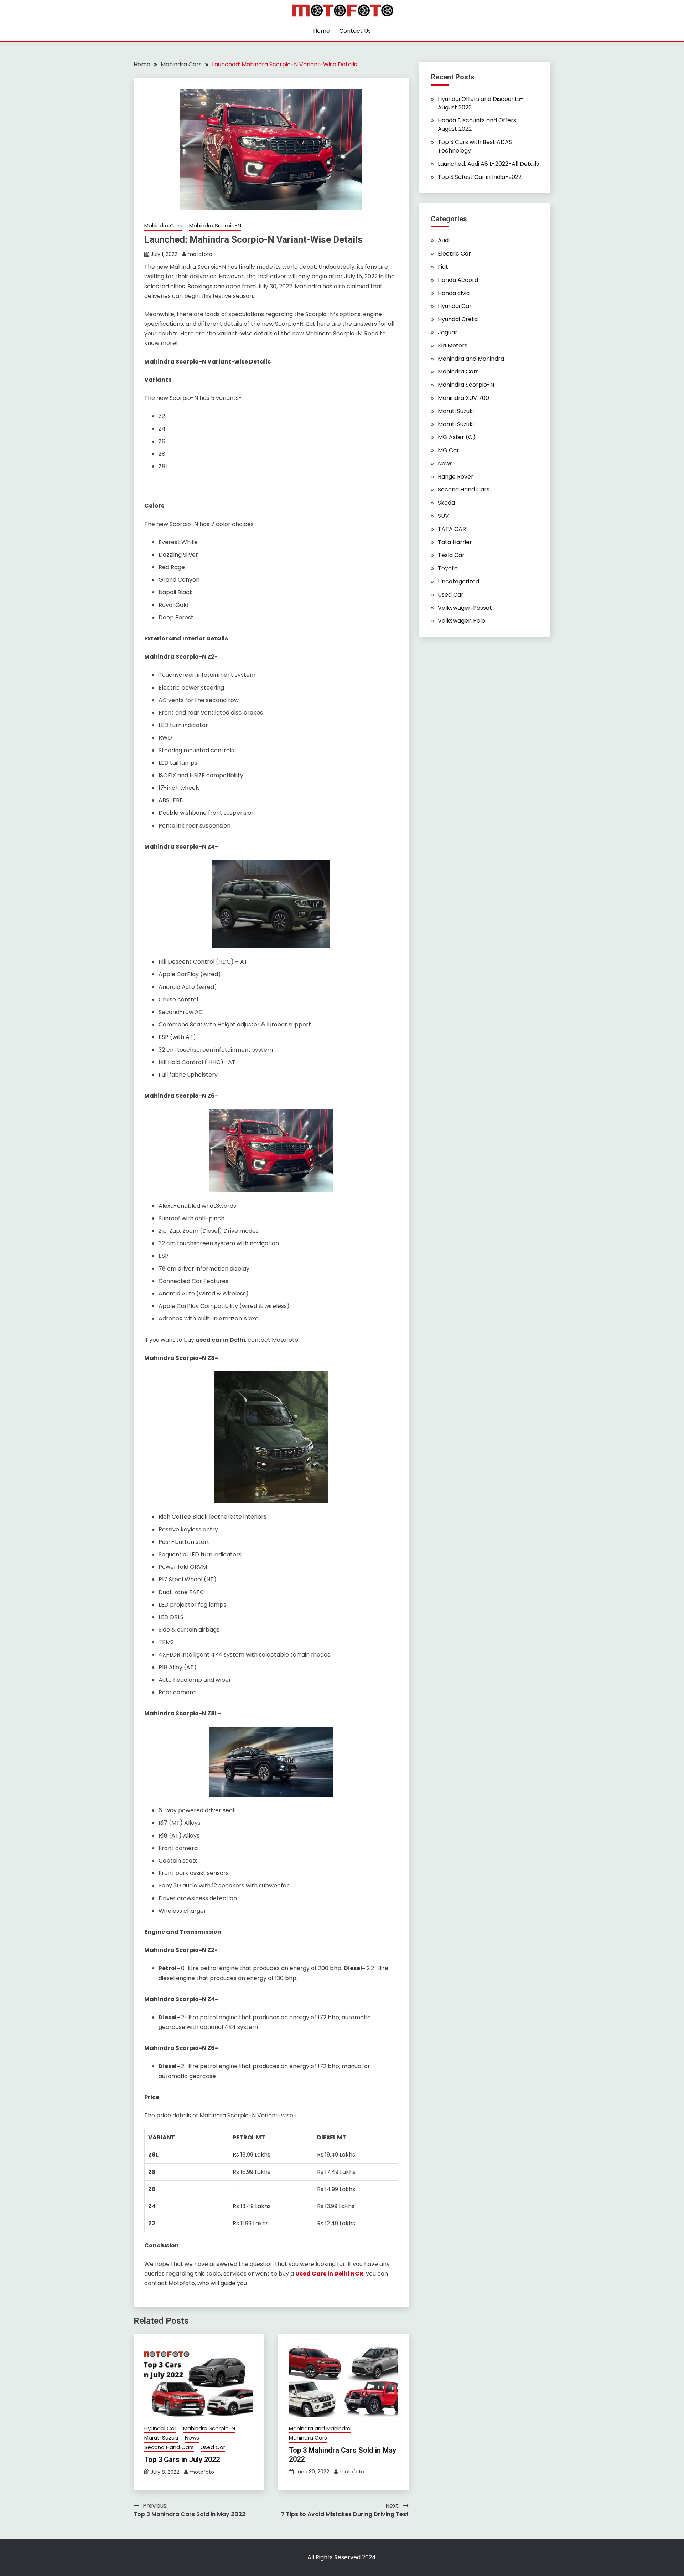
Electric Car (454, 254)
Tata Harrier (455, 542)
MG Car (449, 450)
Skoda (446, 503)
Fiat (443, 267)
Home (322, 31)
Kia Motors (453, 346)
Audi (444, 240)
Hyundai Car (160, 2428)
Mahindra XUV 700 (463, 398)
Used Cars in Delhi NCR (329, 2274)
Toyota (448, 568)
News (192, 2438)
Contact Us (355, 31)
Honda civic (454, 293)
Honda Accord (458, 280)
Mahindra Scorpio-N (215, 225)
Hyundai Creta (458, 319)
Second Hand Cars (169, 2447)
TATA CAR (452, 529)
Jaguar (448, 332)
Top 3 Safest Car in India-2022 (480, 177)
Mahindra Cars (163, 225)
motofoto (200, 254)
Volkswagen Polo (462, 621)
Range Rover (456, 477)
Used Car (213, 2447)
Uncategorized (458, 581)
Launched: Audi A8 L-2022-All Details (488, 164)
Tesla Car (451, 555)
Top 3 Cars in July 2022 (182, 2459)
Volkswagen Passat (465, 608)
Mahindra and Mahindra (320, 2428)
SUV (443, 516)
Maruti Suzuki (161, 2438)
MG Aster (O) (457, 437)
